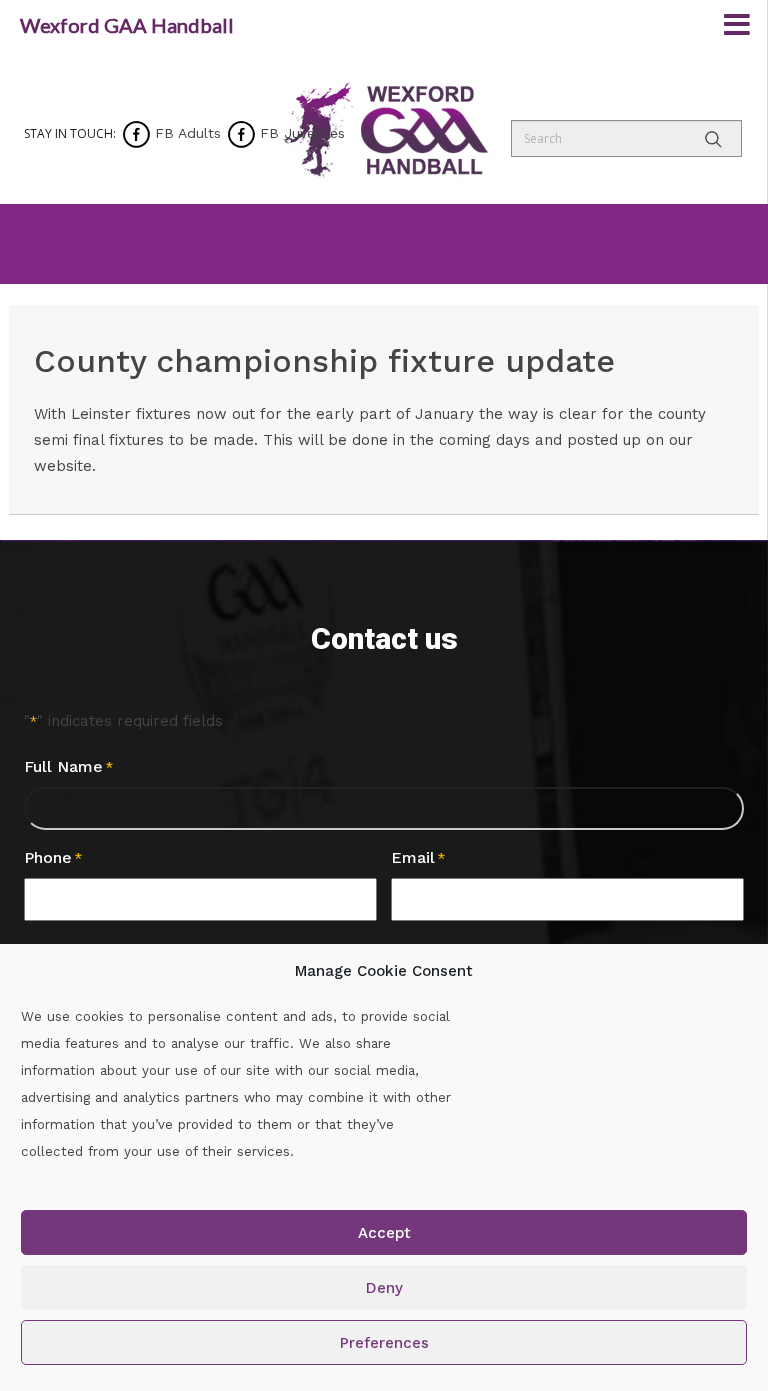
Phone (53, 857)
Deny (384, 1288)
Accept (384, 1233)
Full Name (68, 766)
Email (418, 857)
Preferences (384, 1343)
